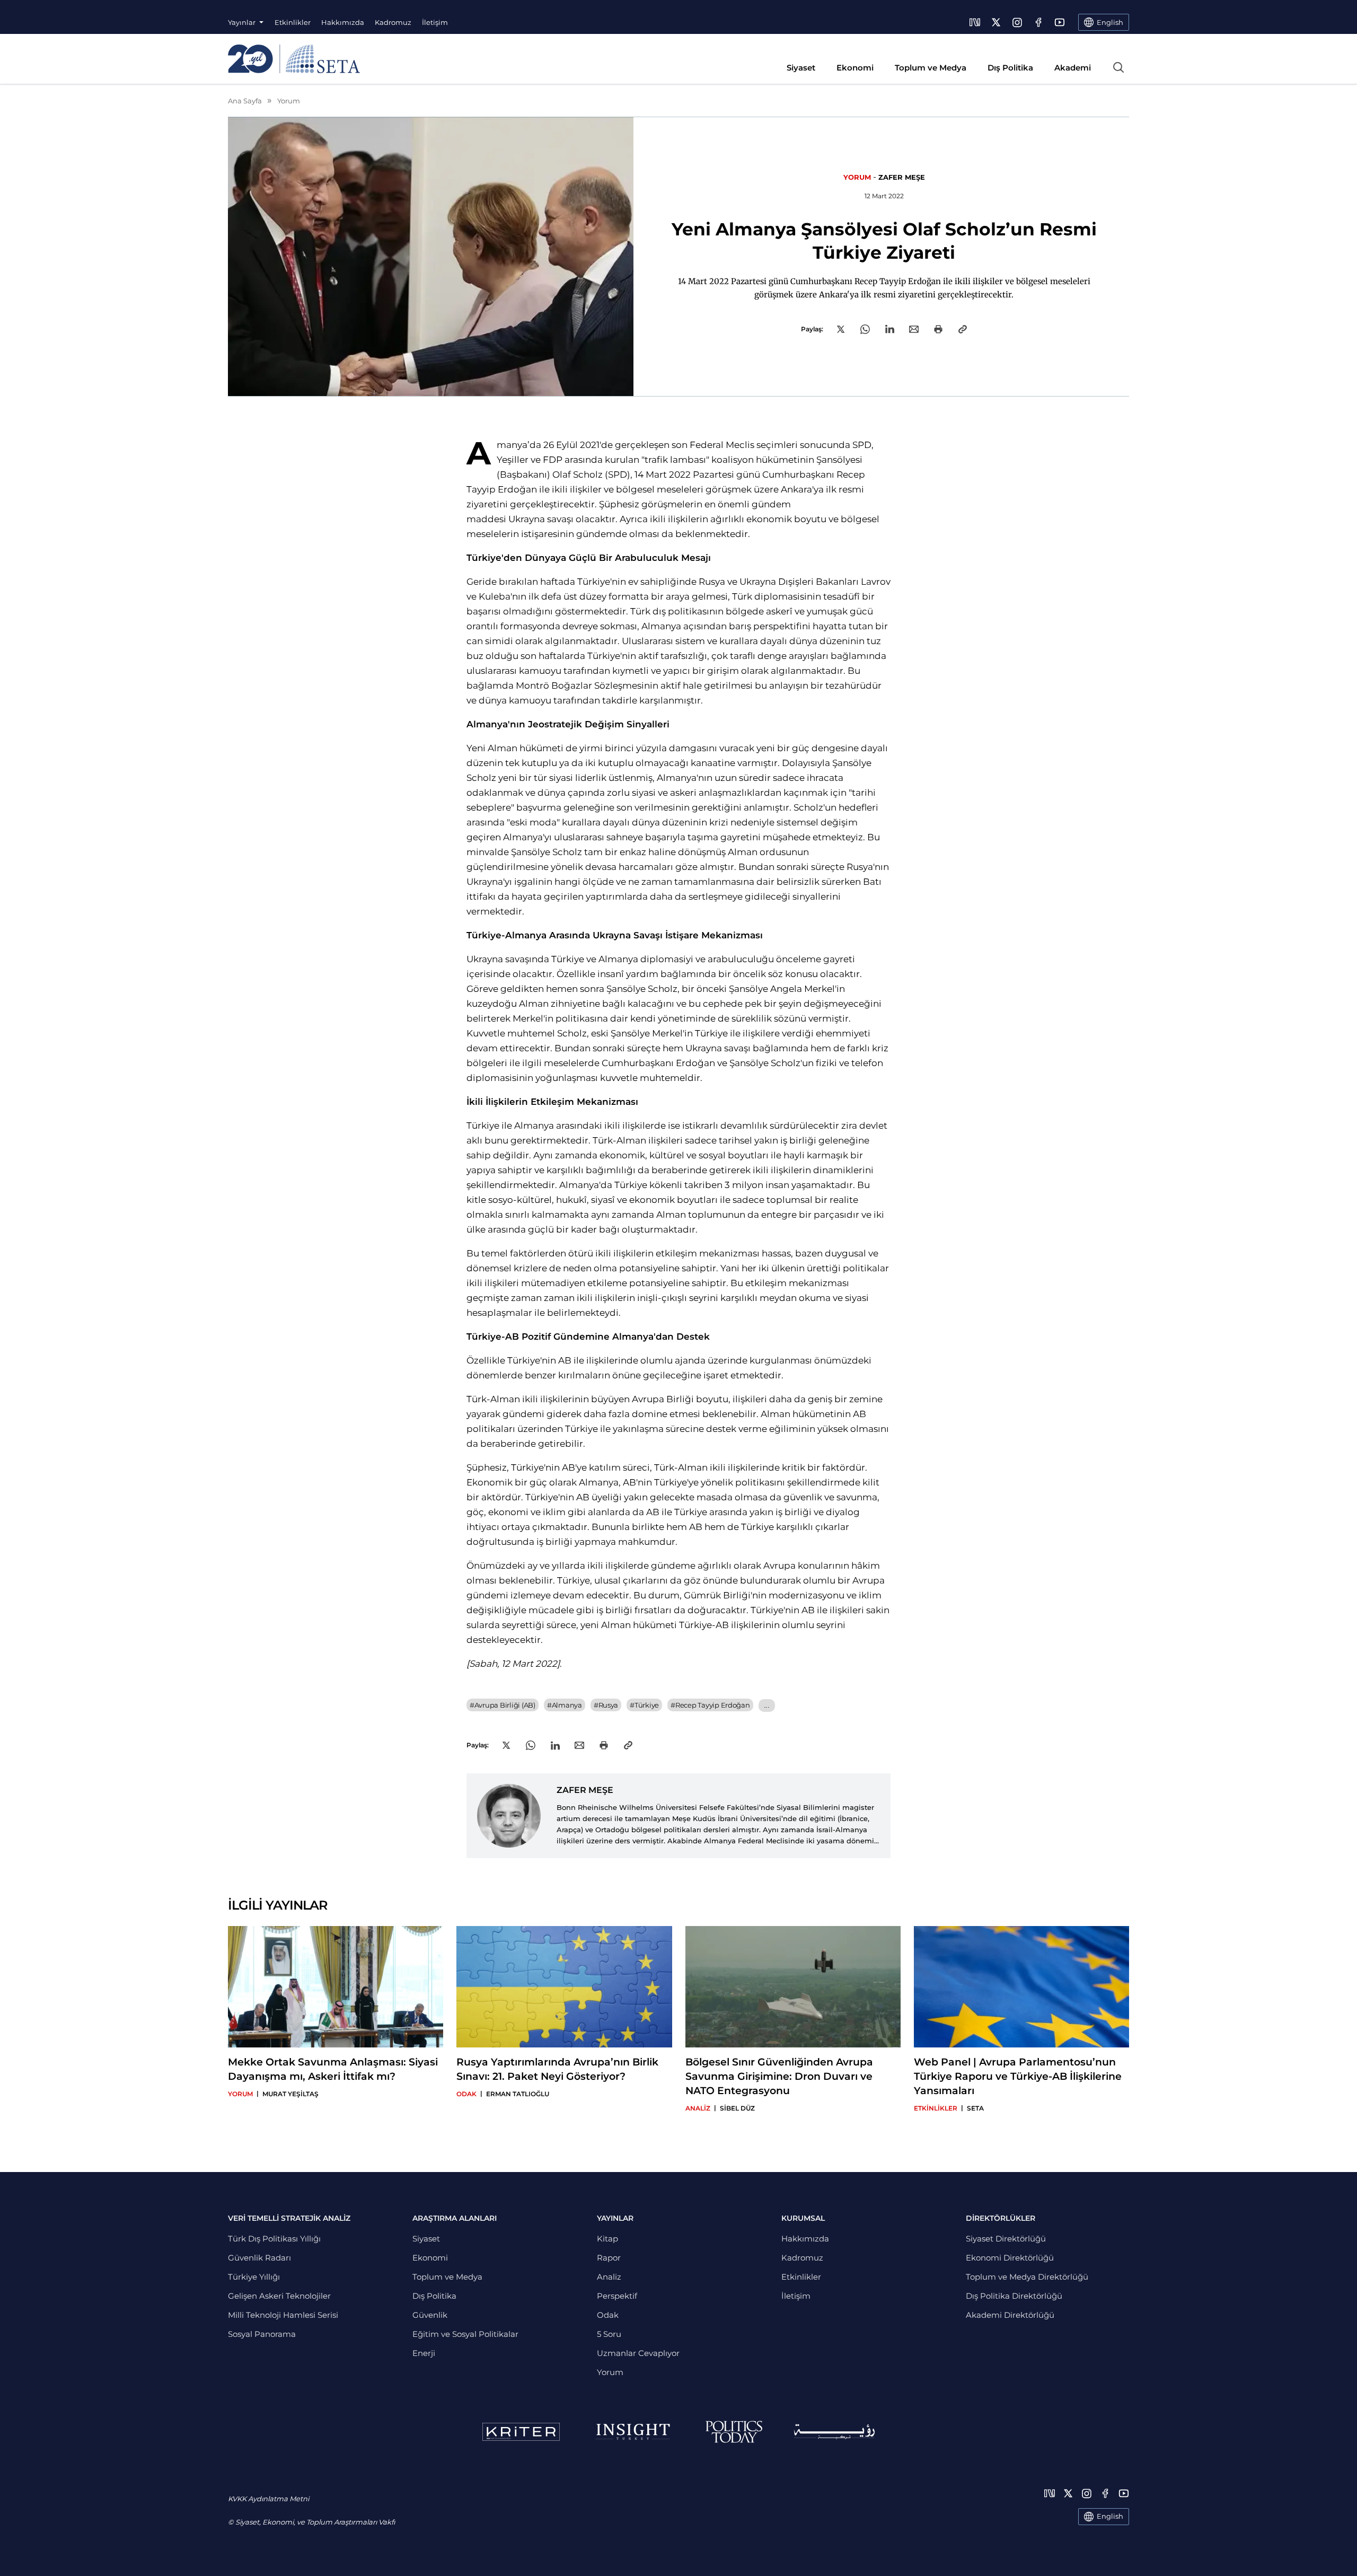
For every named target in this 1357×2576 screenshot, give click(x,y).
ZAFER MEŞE (902, 177)
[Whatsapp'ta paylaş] (865, 329)
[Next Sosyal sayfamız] (975, 22)
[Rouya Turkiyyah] (834, 2432)
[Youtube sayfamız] (1060, 22)
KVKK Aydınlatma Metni (268, 2499)
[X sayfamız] (996, 22)
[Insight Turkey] (633, 2432)
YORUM (857, 177)
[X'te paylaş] (841, 329)
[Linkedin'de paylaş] (890, 329)
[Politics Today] (734, 2432)
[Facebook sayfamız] (1038, 22)
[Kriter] (521, 2432)
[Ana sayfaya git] (294, 59)
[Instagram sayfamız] (1017, 22)
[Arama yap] (1118, 67)
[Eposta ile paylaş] (914, 329)
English (1110, 2516)
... (767, 1705)
